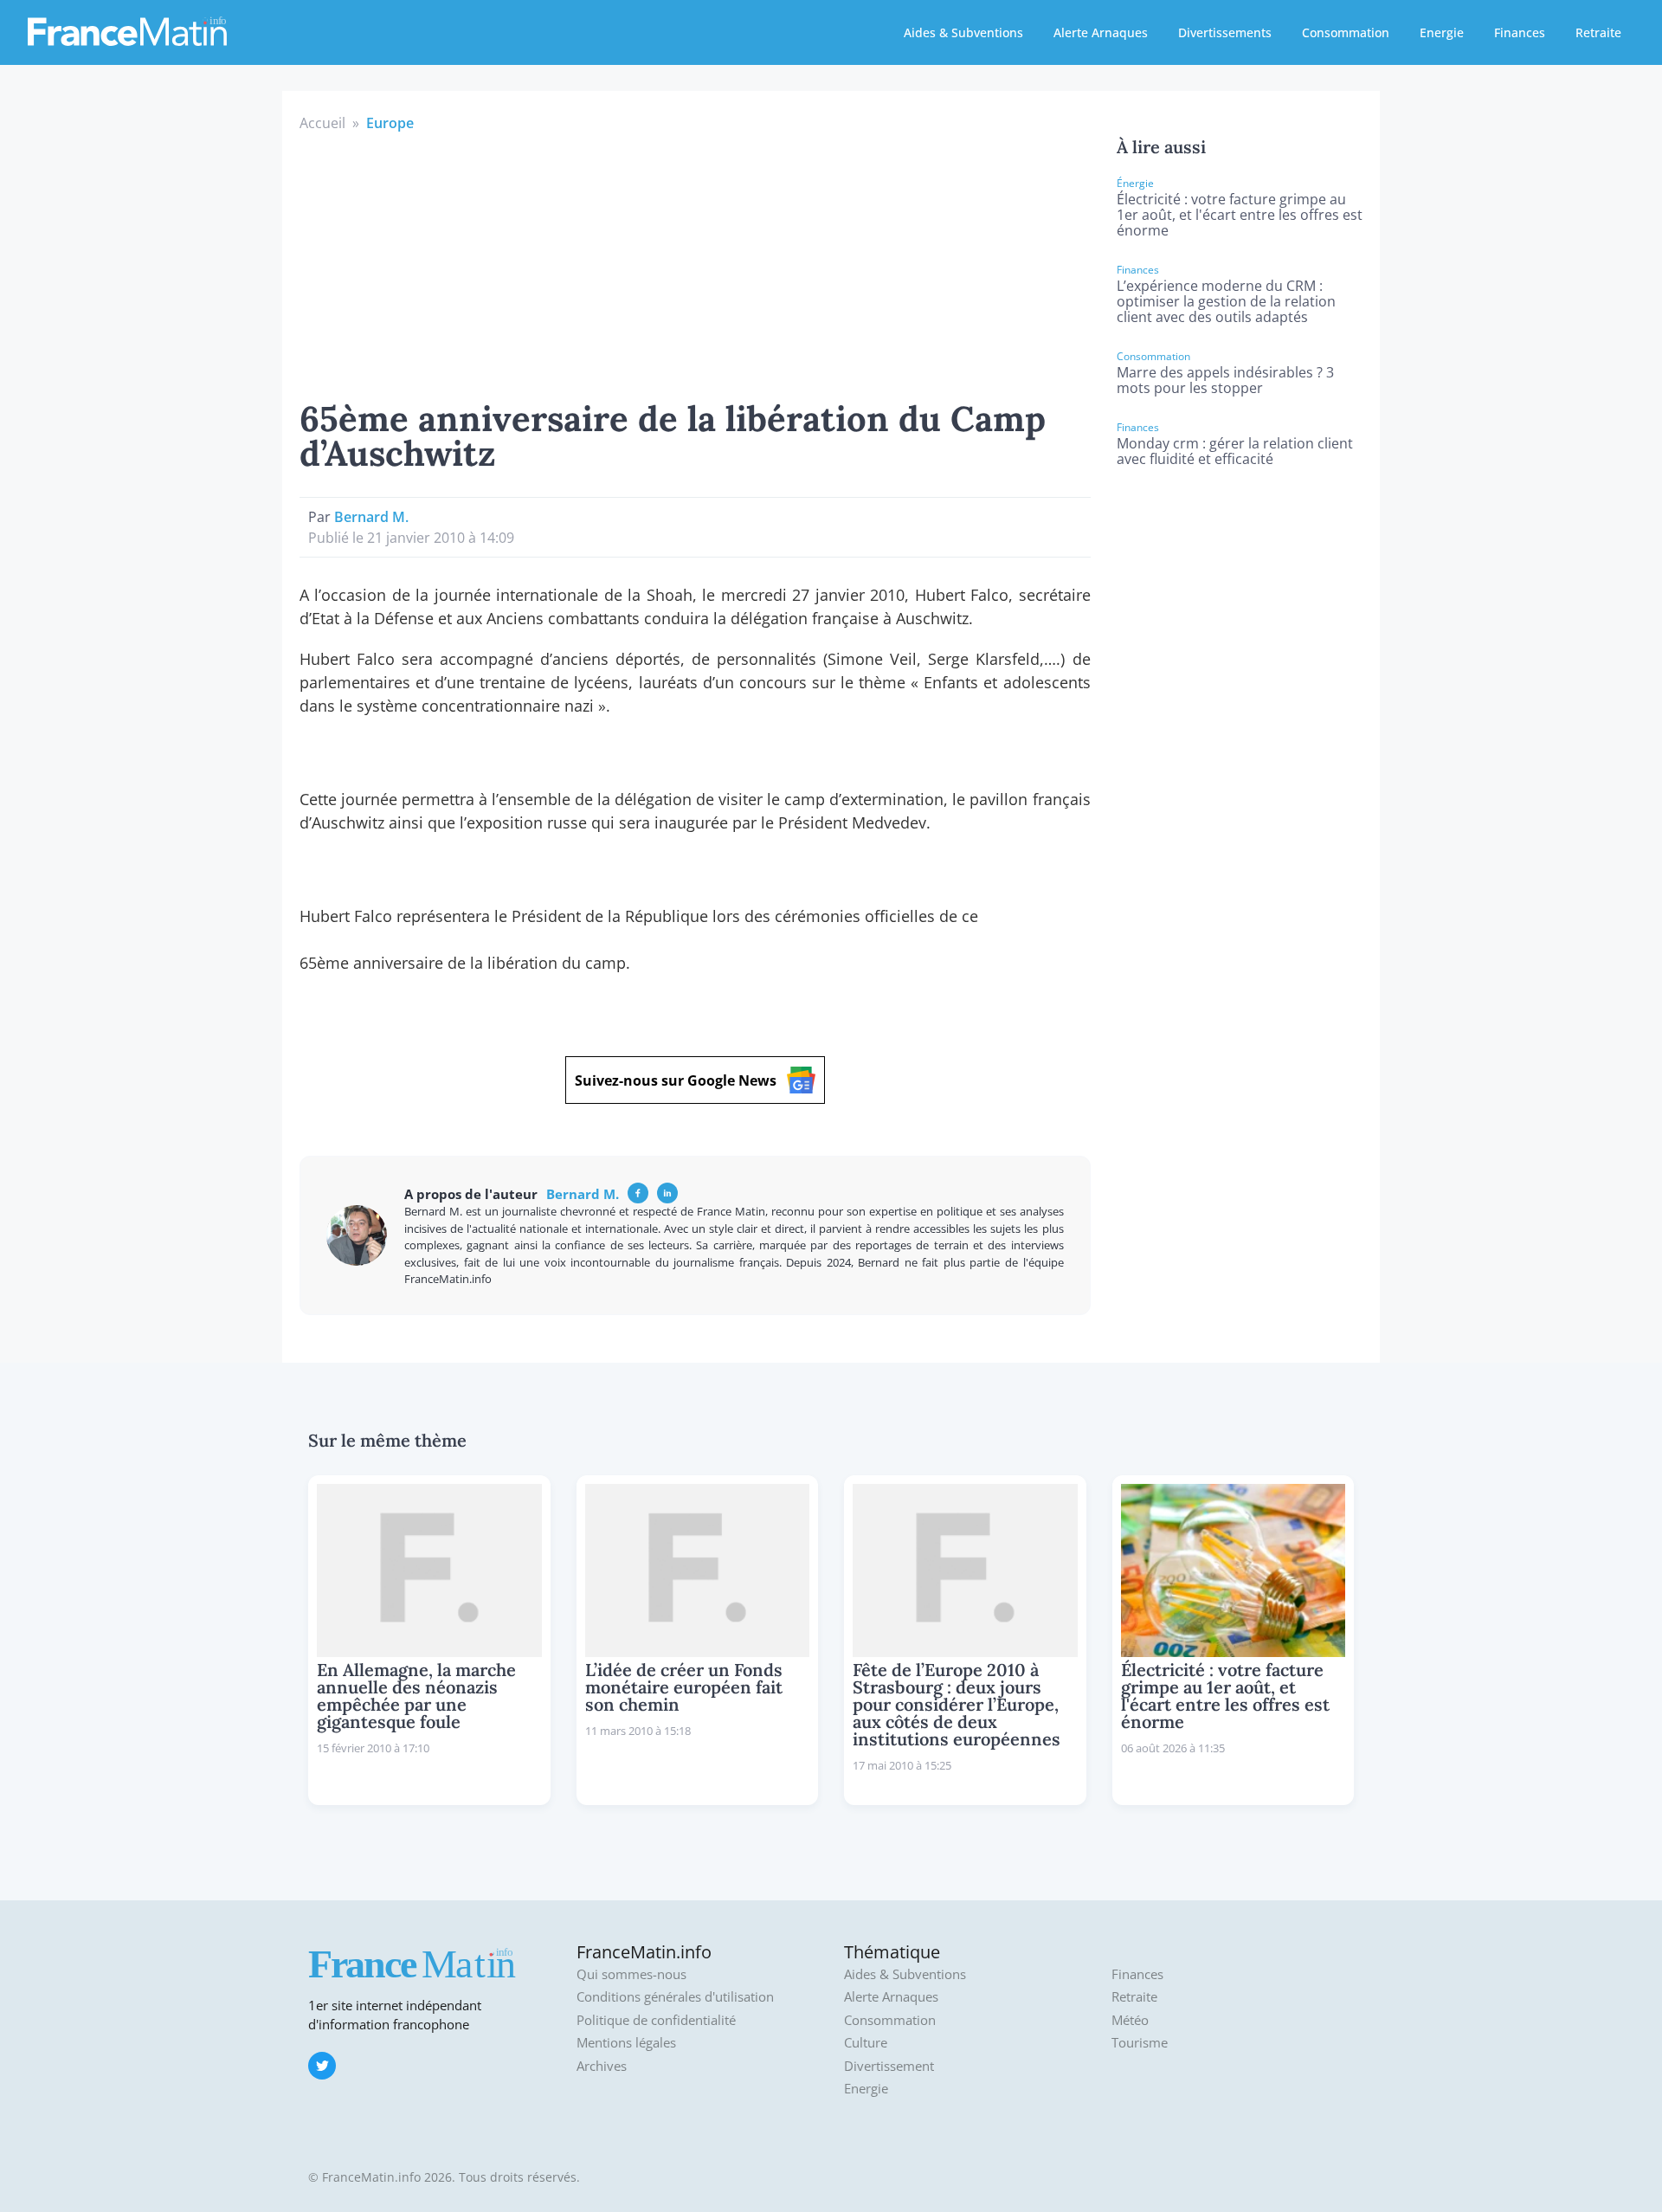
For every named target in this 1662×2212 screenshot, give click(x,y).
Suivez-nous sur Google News (676, 1080)
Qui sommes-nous (631, 1974)
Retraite (1598, 32)
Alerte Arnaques (1101, 32)
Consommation (1346, 32)
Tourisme (1140, 2043)
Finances (1520, 32)
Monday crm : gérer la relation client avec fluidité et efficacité (1235, 451)
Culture (866, 2043)
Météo (1130, 2020)
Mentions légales (626, 2043)
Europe (390, 123)
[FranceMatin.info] (127, 30)
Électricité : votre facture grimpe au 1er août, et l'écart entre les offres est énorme (1240, 215)
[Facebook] (638, 1193)
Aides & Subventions (963, 32)
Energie (1442, 32)
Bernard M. (371, 517)
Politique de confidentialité (656, 2020)
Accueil (322, 123)
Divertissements (1225, 32)
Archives (602, 2066)
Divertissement (889, 2066)
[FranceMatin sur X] (322, 2066)
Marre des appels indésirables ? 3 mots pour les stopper (1225, 380)
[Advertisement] (695, 263)
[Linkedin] (667, 1193)
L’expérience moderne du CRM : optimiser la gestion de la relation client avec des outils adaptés (1226, 301)
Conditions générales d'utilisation (675, 1997)
